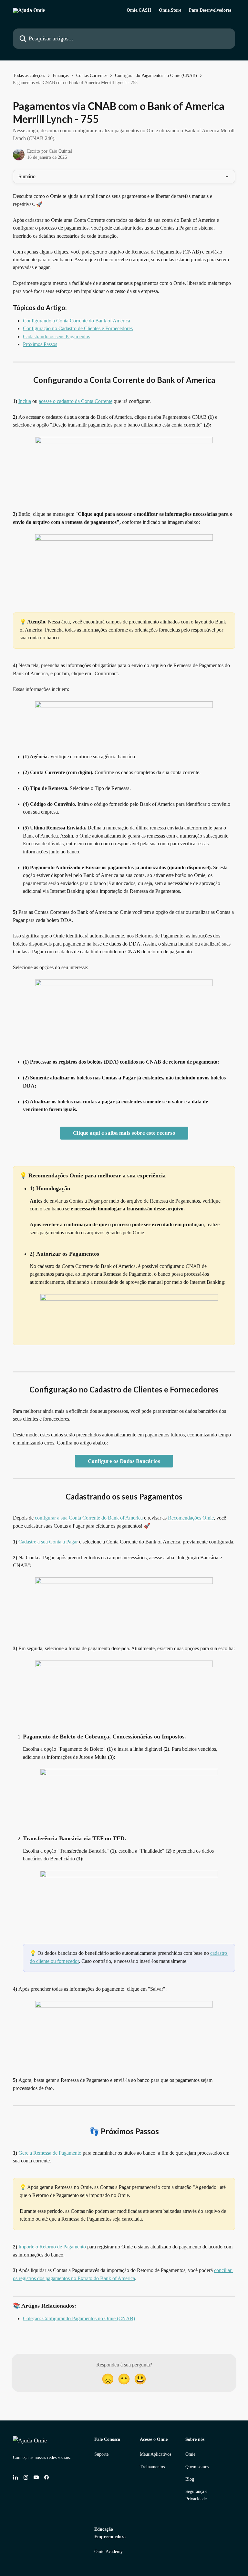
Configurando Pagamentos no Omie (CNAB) (156, 76)
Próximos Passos (40, 344)
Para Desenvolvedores (210, 10)
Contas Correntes (92, 76)
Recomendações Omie (191, 1518)
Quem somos (197, 2467)
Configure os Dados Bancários (124, 1461)
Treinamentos (152, 2467)
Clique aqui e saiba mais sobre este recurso (124, 1133)
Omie (190, 2454)
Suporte (101, 2454)
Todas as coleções (29, 76)
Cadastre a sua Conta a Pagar (48, 1542)
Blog (190, 2479)
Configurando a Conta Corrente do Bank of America (77, 321)
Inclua (25, 401)
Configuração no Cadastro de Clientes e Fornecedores (78, 328)
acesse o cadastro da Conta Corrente (76, 401)
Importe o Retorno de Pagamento (52, 2247)
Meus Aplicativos (155, 2454)
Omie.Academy (108, 2552)
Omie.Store (170, 10)
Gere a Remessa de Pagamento (50, 2153)
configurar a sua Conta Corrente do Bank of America (89, 1518)
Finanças (61, 76)
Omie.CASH (139, 10)
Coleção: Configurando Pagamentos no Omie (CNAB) (79, 2318)
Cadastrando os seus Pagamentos (57, 336)
